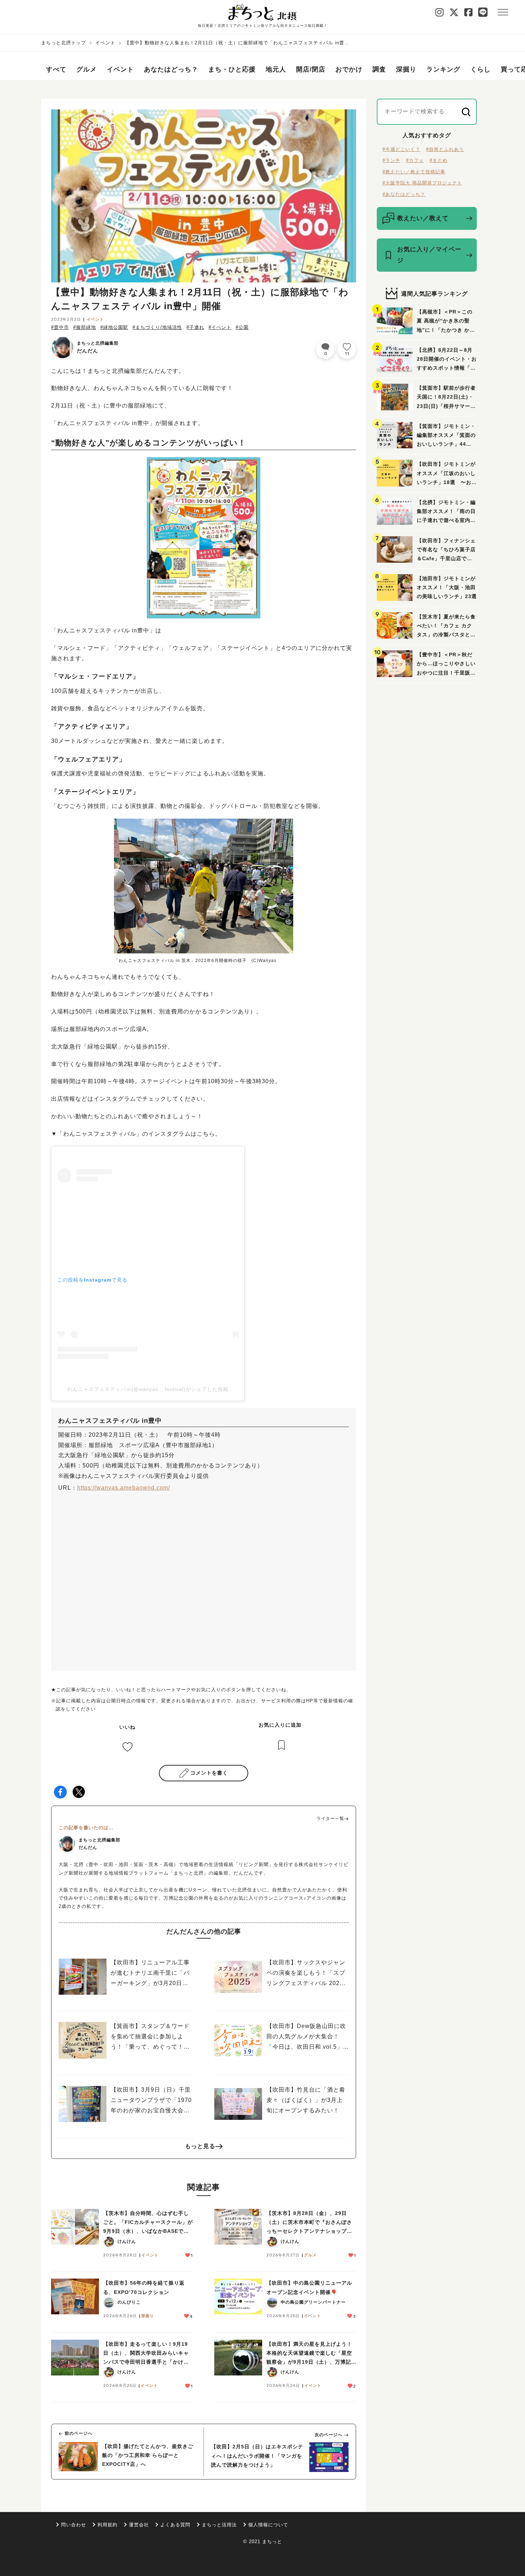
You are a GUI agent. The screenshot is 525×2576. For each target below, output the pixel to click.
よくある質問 (175, 2525)
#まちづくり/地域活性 (157, 327)
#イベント (220, 327)
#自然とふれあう (445, 149)
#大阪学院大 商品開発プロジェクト (422, 183)
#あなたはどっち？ (404, 194)
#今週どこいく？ (401, 149)
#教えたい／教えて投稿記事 (414, 172)
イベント (105, 43)
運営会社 (139, 2525)
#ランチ (391, 160)
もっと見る (200, 2146)
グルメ (87, 69)
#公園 (242, 327)
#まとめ (439, 160)
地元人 (276, 69)
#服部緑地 (85, 327)
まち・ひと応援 (232, 69)
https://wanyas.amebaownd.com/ (124, 1488)
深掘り (406, 69)
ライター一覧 (330, 1819)
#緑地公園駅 (114, 327)
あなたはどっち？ (171, 69)
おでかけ (349, 69)
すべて (56, 69)
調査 (379, 69)
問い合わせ (74, 2525)
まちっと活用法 (219, 2525)
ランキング (443, 69)
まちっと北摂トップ (64, 43)
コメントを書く (209, 1773)
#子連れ (195, 327)
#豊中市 (60, 327)
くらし (481, 69)
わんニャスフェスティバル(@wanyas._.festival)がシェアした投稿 (148, 1389)
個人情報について (268, 2525)
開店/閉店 (311, 69)
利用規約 (107, 2525)
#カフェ (415, 160)
